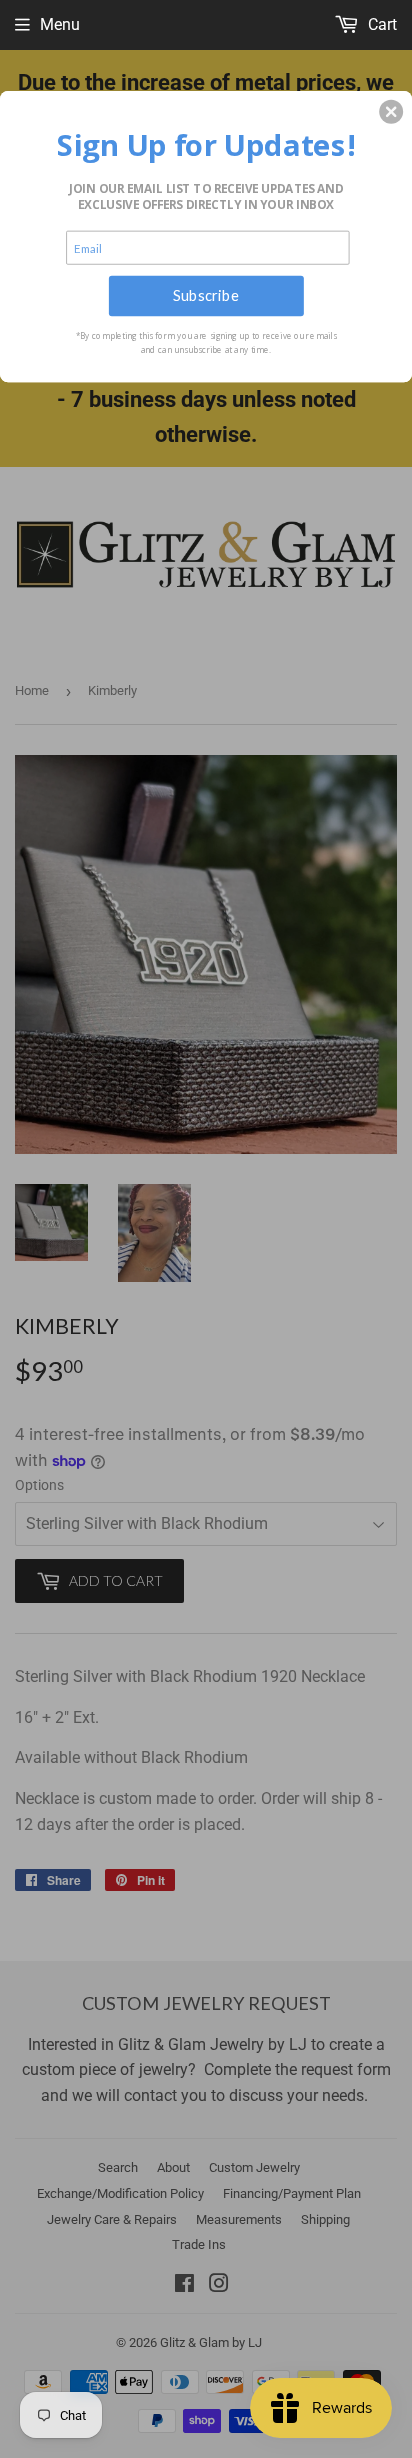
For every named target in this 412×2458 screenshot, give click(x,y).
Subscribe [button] (206, 295)
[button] (391, 111)
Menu (60, 24)
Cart (380, 24)
